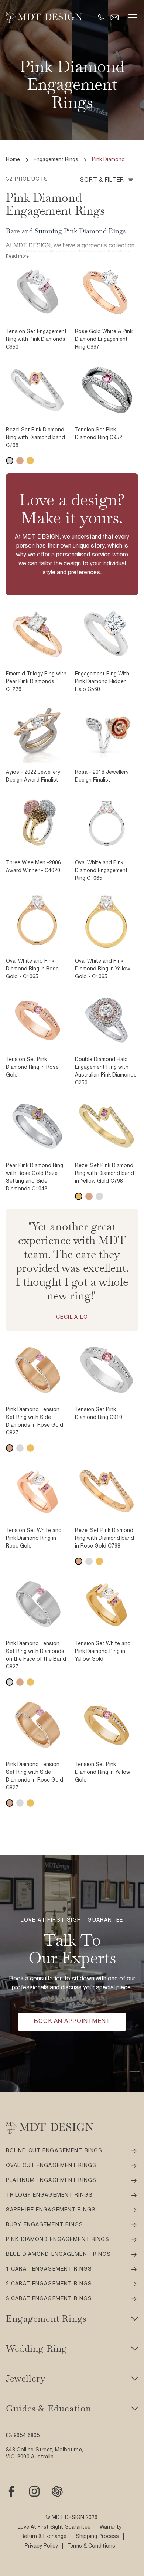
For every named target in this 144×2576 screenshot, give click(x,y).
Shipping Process (97, 2537)
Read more (17, 256)
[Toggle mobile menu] (132, 17)
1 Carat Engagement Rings (49, 2269)
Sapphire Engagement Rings (51, 2210)
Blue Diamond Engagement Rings (58, 2255)
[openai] (57, 2491)
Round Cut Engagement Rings (54, 2151)
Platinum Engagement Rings (51, 2181)
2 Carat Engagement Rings (49, 2284)
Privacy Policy (41, 2546)
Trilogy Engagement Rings (49, 2195)
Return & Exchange (44, 2537)
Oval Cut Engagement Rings (51, 2166)
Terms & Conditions (91, 2546)
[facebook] (11, 2491)
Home (13, 160)
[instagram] (34, 2491)
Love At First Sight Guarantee (54, 2527)
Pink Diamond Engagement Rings (58, 2240)
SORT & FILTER (102, 180)
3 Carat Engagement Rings (49, 2299)
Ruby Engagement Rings (45, 2225)
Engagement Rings (56, 160)
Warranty (111, 2527)
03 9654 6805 (23, 2436)
